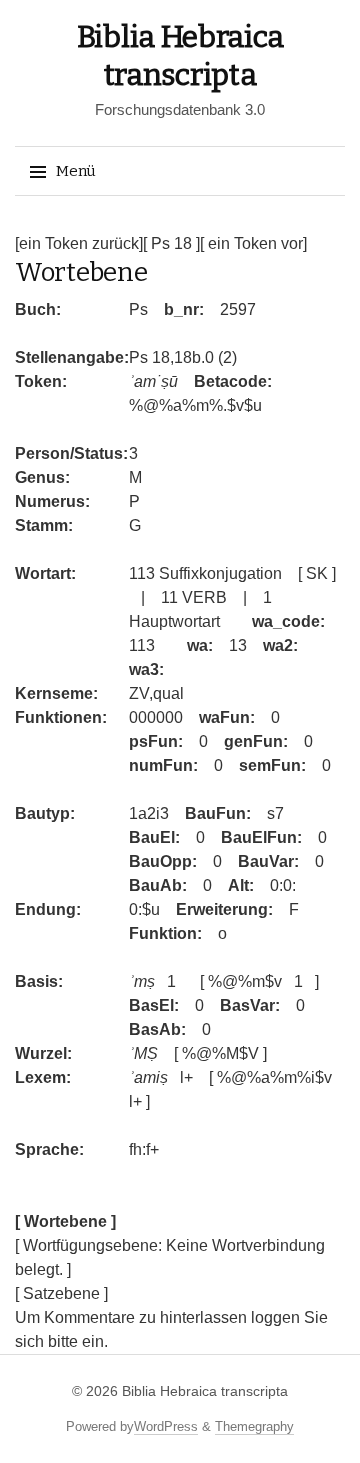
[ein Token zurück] (79, 243)
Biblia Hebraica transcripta (205, 1391)
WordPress (166, 1426)
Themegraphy (254, 1426)
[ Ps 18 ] (171, 243)
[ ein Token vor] (253, 243)
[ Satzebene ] (61, 1293)
